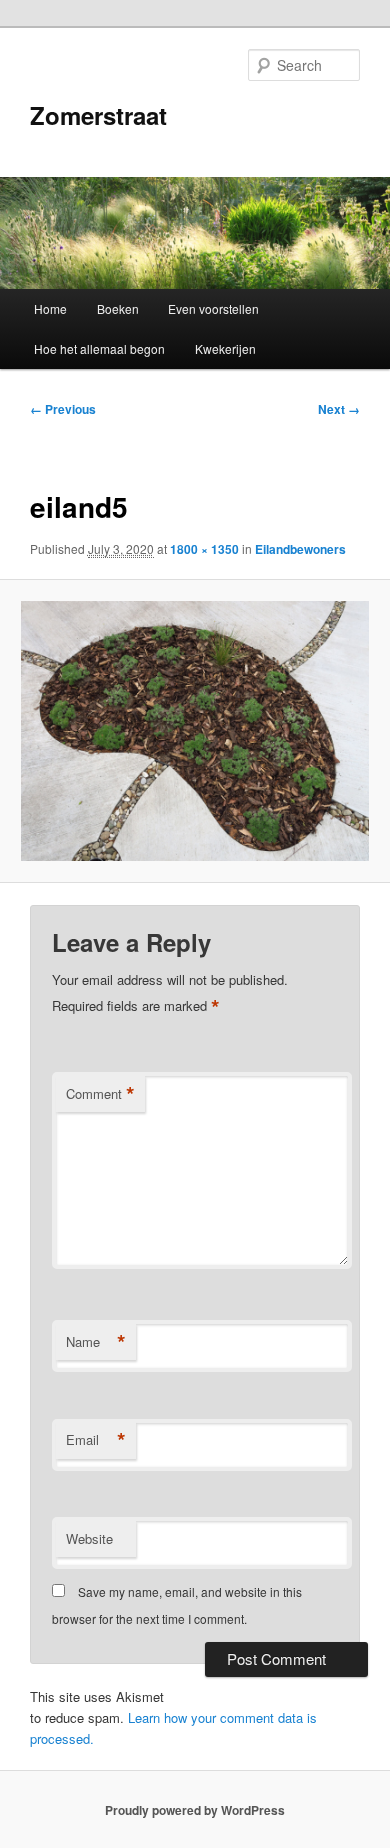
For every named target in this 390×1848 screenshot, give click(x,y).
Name (96, 1342)
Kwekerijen (225, 348)
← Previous (63, 409)
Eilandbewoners (300, 549)
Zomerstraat (98, 115)
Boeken (118, 308)
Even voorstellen (213, 308)
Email (96, 1440)
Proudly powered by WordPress (195, 1810)
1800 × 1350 (204, 549)
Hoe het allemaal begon (99, 348)
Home (50, 308)
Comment (100, 1094)
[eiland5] (194, 731)
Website (89, 1538)
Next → (339, 409)
